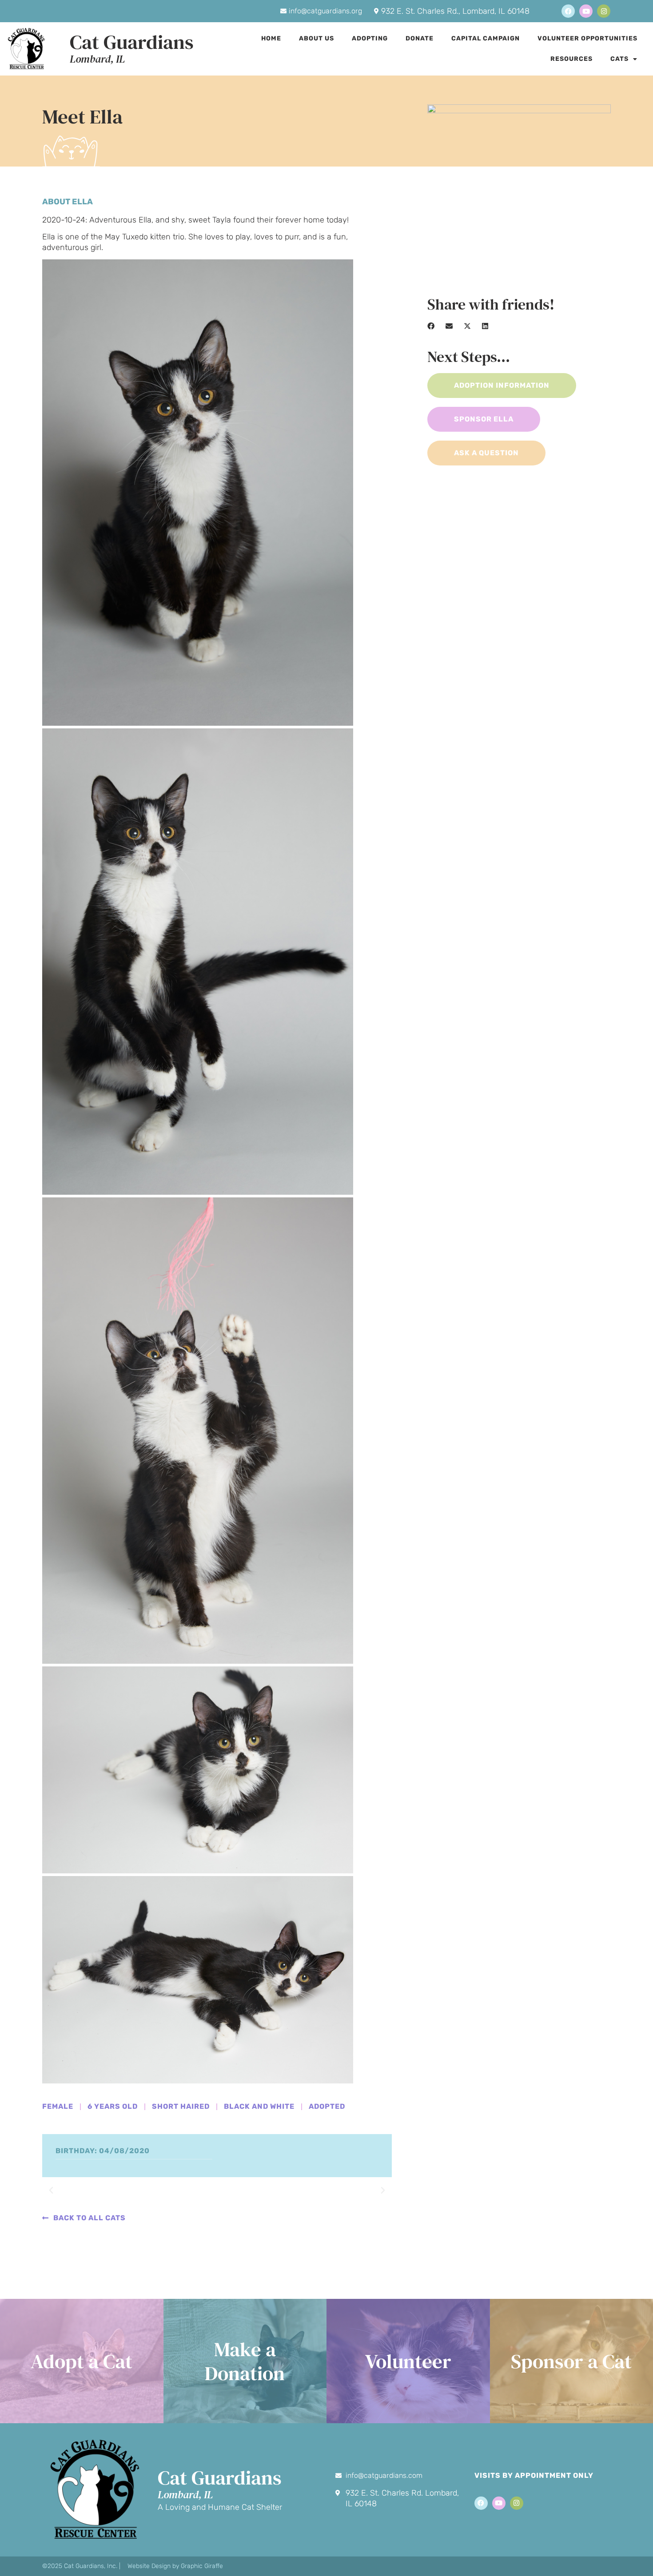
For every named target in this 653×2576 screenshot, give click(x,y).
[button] (51, 2190)
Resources (571, 59)
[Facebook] (568, 11)
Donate (420, 38)
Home (271, 38)
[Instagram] (604, 11)
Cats (619, 59)
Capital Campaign (486, 38)
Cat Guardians (132, 42)
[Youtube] (586, 11)
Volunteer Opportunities (587, 38)
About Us (317, 38)
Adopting (370, 38)
